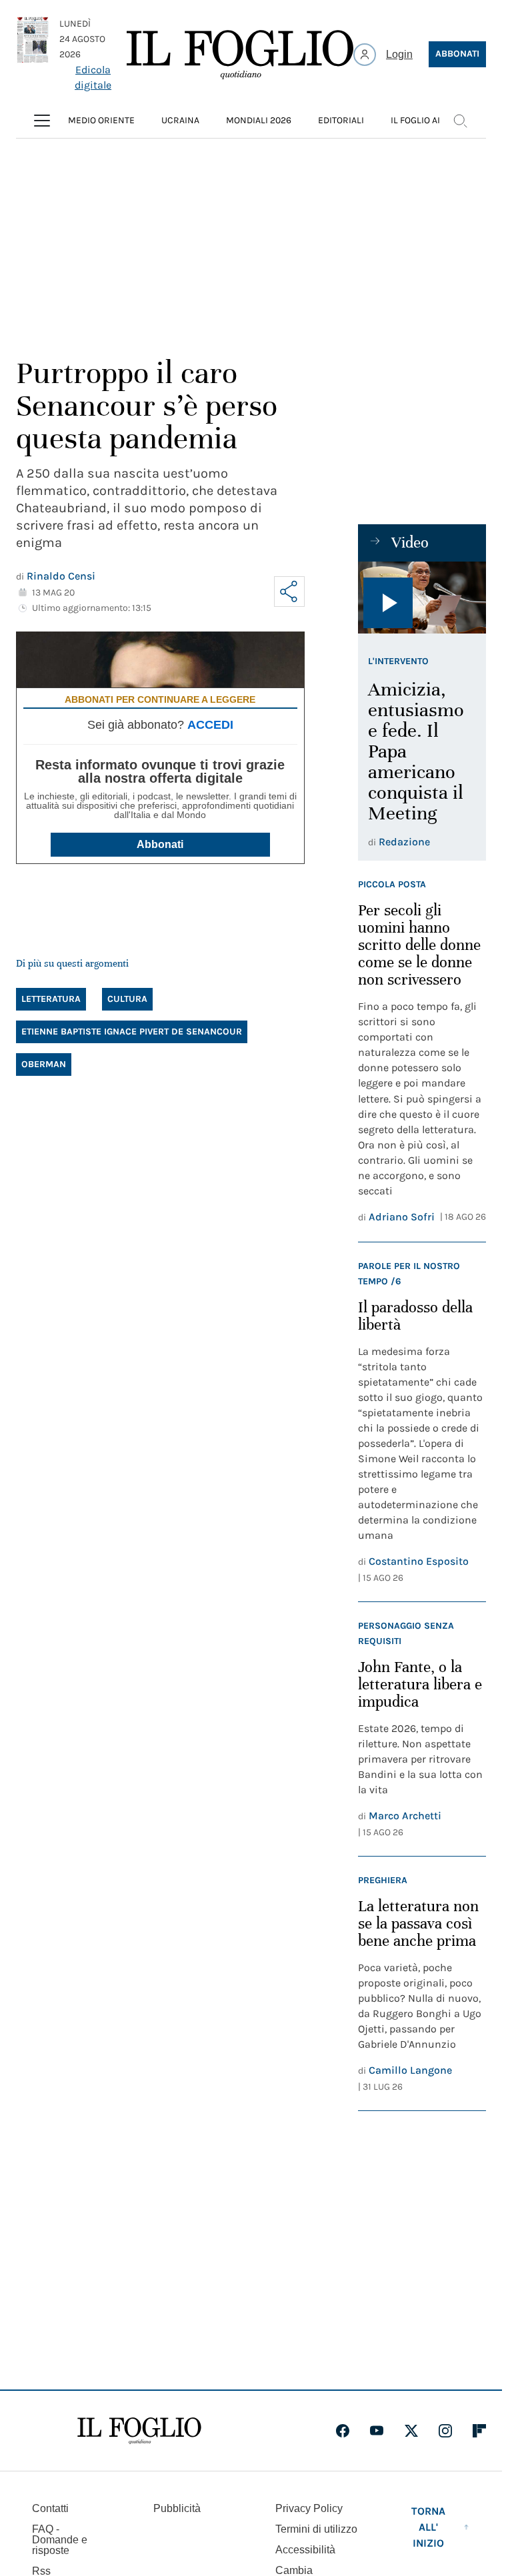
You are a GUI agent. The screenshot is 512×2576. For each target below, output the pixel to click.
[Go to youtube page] (377, 2431)
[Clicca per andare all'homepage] (139, 2431)
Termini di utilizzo (316, 2529)
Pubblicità (177, 2508)
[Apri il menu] (42, 121)
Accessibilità (305, 2550)
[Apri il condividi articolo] (289, 592)
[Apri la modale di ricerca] (460, 121)
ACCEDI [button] (210, 725)
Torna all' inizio (428, 2527)
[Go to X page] (411, 2431)
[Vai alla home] (240, 55)
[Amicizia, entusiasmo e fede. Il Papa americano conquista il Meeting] (422, 598)
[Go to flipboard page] (479, 2431)
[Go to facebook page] (343, 2431)
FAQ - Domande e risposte (60, 2540)
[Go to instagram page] (445, 2431)
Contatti (50, 2508)
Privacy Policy (309, 2508)
